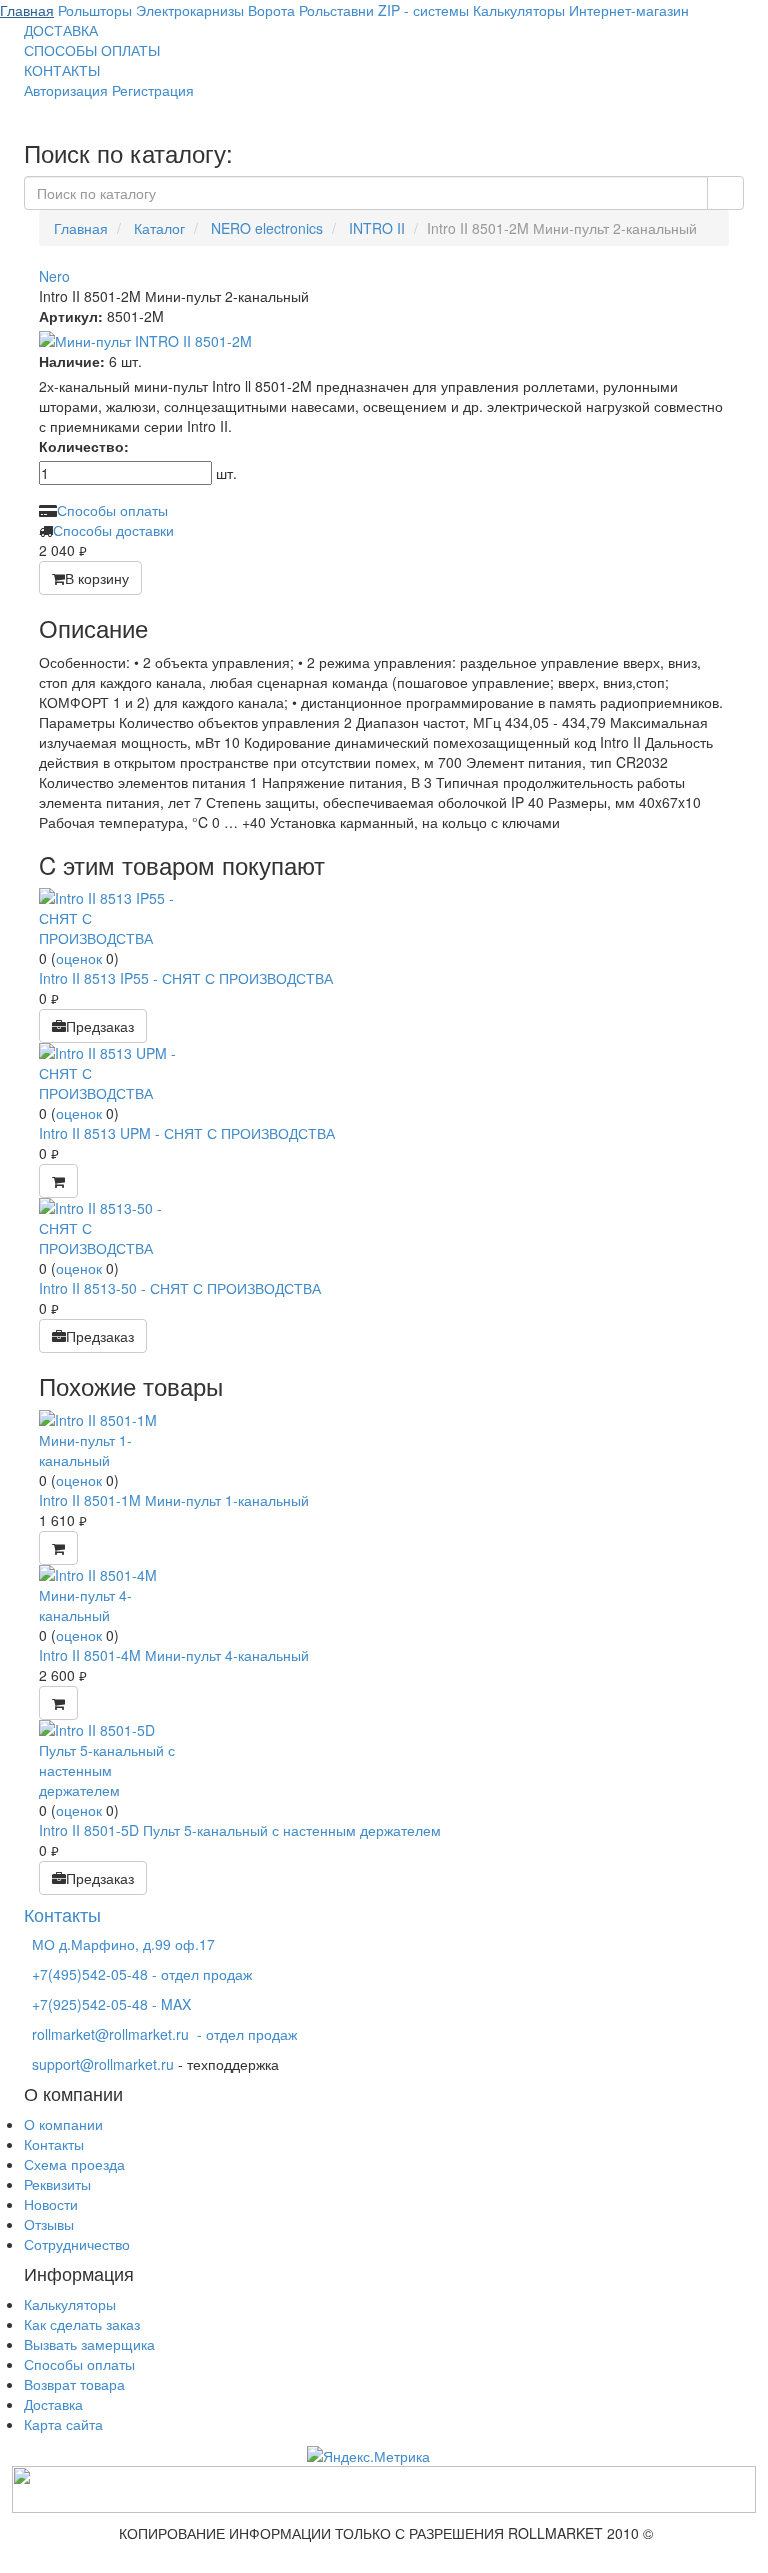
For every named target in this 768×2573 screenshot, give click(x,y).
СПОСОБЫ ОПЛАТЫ (92, 50)
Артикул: (71, 316)
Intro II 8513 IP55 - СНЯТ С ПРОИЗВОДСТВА (186, 978)
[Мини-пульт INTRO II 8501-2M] (384, 341)
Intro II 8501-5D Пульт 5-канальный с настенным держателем (240, 1830)
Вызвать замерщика (89, 2344)
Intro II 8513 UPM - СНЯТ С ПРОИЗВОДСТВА (187, 1133)
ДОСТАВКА (61, 30)
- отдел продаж (164, 2034)
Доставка (53, 2404)
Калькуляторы (70, 2304)
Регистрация (153, 90)
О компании (63, 2124)
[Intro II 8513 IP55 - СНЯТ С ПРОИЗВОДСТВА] (114, 916)
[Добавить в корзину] (58, 1181)
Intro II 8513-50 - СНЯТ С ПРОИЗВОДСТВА (180, 1288)
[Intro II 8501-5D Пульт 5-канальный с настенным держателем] (114, 1757)
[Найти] (725, 193)
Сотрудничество (77, 2244)
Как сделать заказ (82, 2324)
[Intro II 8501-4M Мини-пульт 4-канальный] (114, 1592)
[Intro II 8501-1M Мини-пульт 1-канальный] (114, 1437)
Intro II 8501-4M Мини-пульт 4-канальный (174, 1655)
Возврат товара (74, 2384)
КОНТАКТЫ (62, 70)
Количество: (84, 446)
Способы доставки (113, 530)
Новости (51, 2204)
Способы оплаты (112, 510)
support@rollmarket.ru (103, 2064)
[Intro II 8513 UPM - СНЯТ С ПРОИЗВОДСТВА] (114, 1071)
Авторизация (66, 90)
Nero (54, 276)
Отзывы (49, 2224)
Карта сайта (63, 2424)
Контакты (54, 2144)
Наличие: (72, 361)
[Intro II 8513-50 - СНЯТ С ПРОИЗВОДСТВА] (114, 1226)
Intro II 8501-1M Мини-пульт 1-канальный (174, 1500)
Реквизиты (57, 2184)
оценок (79, 958)
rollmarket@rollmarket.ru (110, 2034)
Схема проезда (74, 2164)
